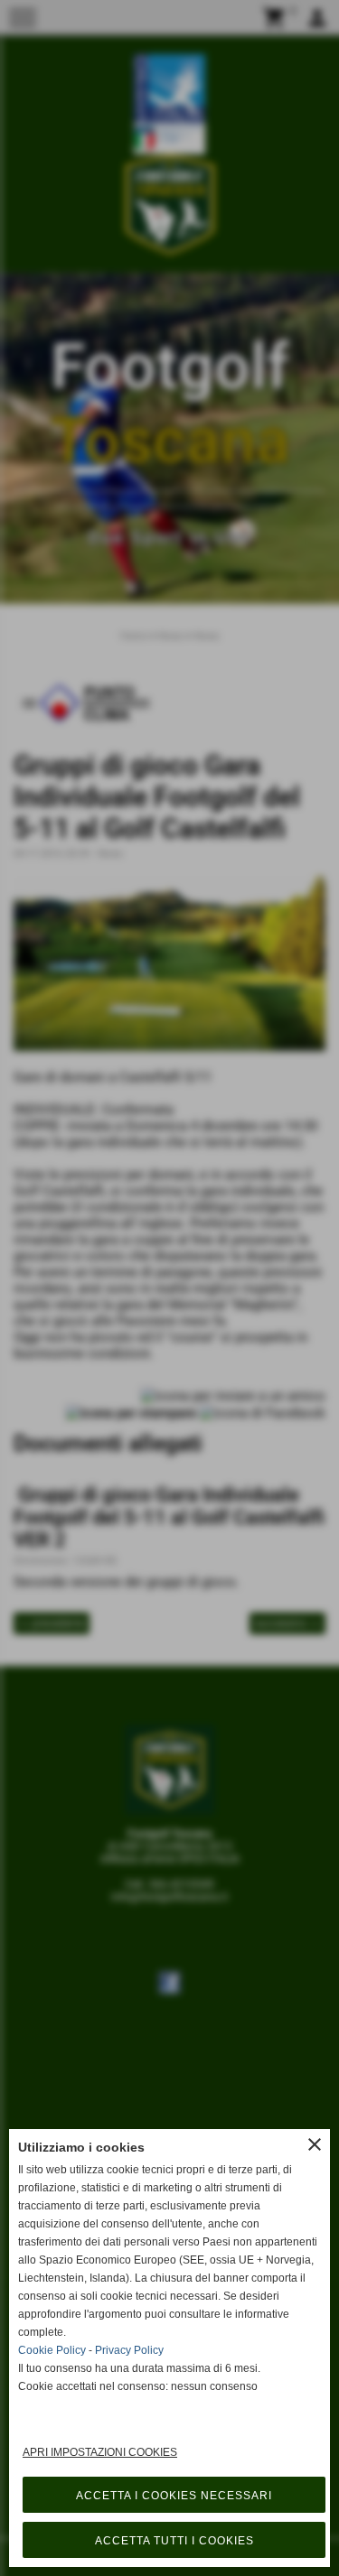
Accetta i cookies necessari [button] (174, 2496)
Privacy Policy (129, 2350)
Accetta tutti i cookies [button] (174, 2541)
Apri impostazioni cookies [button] (100, 2452)
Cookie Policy (52, 2350)
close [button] (315, 2144)
